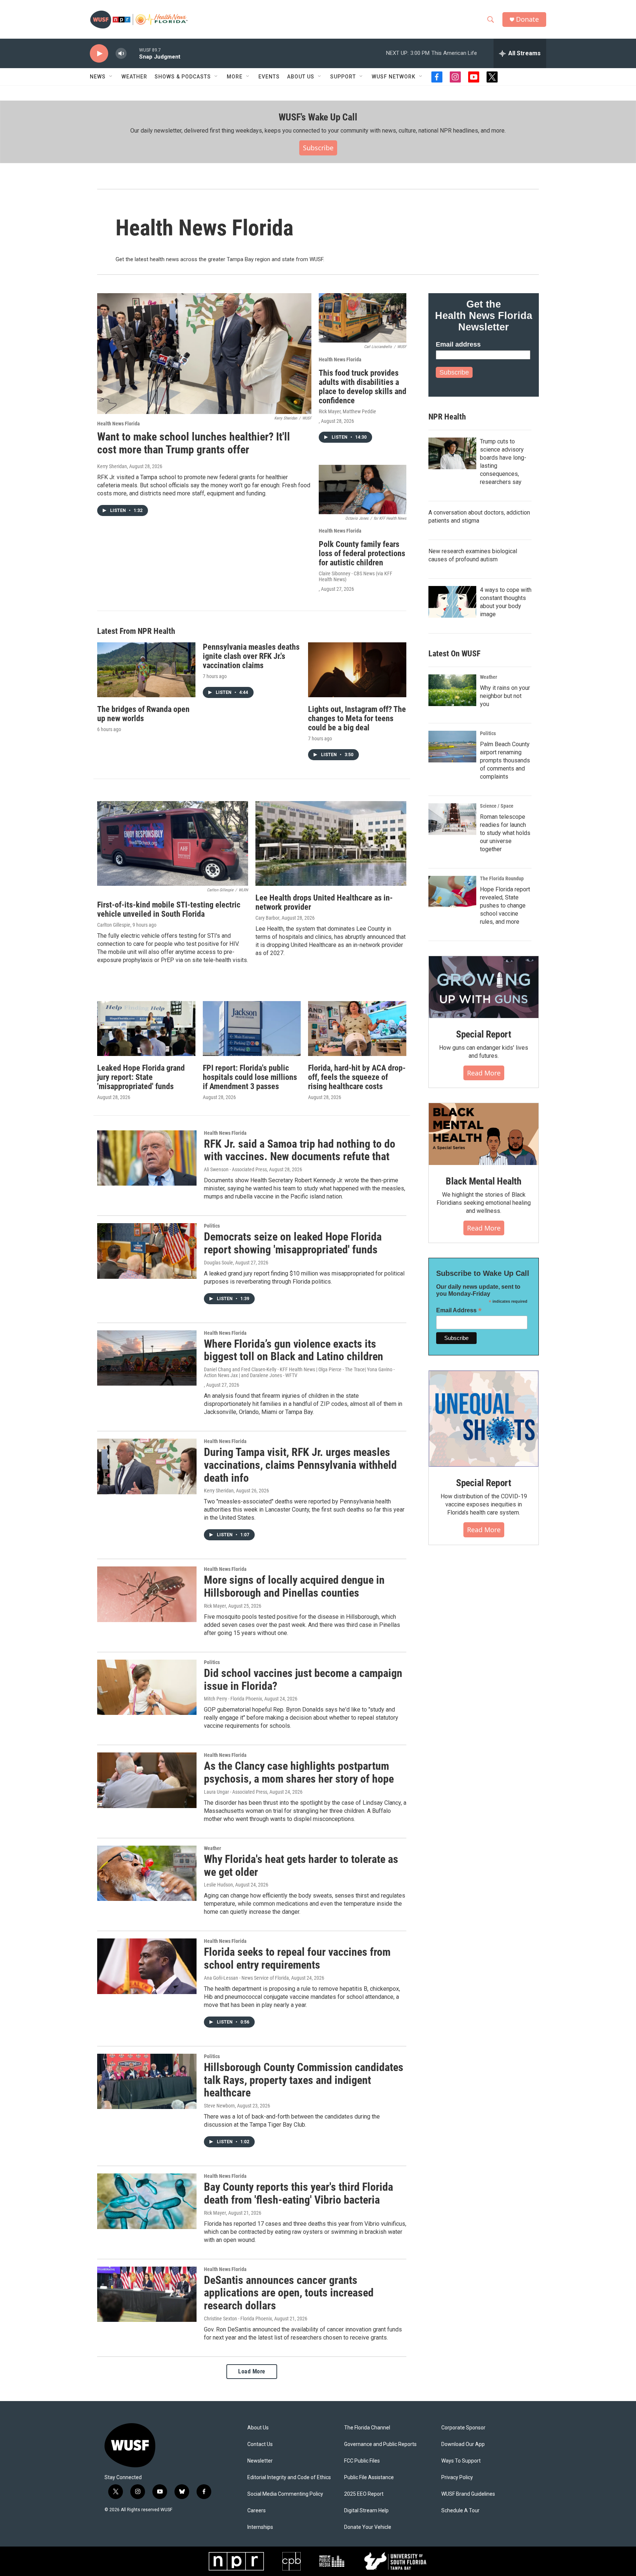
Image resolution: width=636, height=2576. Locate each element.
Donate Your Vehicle (368, 2527)
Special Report (484, 1034)
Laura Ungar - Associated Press (236, 1792)
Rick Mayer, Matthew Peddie (347, 411)
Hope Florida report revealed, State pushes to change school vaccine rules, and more (505, 906)
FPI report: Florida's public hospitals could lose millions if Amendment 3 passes (250, 1077)
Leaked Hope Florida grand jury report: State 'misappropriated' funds (141, 1077)
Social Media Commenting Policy (285, 2494)
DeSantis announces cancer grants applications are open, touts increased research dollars (289, 2293)
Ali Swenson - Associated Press (235, 1169)
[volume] (121, 54)
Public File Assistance (369, 2477)
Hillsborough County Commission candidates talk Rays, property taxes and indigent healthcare (304, 2080)
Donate (527, 19)
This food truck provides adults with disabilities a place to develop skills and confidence (363, 387)
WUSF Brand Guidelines (468, 2494)
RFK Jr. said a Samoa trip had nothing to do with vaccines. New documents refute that (300, 1150)
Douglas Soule (218, 1263)
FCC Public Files (362, 2461)
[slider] (133, 53)
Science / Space (497, 806)
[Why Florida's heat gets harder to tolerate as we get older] (147, 1873)
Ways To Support (461, 2461)
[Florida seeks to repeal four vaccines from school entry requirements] (147, 1966)
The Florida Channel (367, 2428)
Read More (484, 1073)
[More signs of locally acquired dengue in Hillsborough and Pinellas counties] (147, 1594)
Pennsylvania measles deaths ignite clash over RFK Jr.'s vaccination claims (251, 656)
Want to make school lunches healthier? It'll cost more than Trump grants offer (194, 443)
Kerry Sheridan (112, 466)
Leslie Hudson (218, 1885)
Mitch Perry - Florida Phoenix (233, 1699)
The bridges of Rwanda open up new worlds (143, 714)
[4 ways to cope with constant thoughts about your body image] (452, 602)
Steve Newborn (219, 2106)
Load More (252, 2371)
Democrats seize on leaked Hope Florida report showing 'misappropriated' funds (293, 1243)
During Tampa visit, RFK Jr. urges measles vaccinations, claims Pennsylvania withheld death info (300, 1465)
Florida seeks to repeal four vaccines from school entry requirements (297, 1958)
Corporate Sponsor (463, 2428)
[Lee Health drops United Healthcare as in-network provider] (331, 844)
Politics (212, 1226)
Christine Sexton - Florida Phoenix (238, 2319)
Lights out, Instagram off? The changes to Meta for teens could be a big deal (357, 718)
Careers (257, 2511)
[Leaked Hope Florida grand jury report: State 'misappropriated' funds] (146, 1029)
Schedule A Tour (460, 2511)
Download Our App (463, 2444)
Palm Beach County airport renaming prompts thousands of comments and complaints (505, 760)
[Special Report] (484, 987)
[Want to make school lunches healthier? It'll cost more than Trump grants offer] (204, 354)
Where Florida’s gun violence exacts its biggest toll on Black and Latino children (294, 1350)
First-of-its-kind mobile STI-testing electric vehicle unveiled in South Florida (169, 909)
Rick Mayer (215, 1606)
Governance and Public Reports (380, 2444)
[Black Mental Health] (484, 1134)
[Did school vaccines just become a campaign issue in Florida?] (147, 1687)
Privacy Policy (457, 2477)
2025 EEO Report (364, 2494)
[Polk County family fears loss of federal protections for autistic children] (363, 489)
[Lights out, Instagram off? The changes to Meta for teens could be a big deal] (357, 670)
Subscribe (318, 148)
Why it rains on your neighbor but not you (505, 696)
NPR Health (447, 417)
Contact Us (260, 2444)
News (98, 77)
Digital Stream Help (366, 2511)
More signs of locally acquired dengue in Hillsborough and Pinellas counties (294, 1586)
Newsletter (260, 2461)
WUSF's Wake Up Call (318, 117)
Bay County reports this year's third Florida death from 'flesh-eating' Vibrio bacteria (298, 2193)
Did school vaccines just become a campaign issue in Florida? (303, 1680)
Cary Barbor (267, 918)
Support (343, 77)
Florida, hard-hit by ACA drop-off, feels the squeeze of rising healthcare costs (357, 1077)
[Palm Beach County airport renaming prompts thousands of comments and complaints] (452, 747)
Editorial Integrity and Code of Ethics (289, 2477)
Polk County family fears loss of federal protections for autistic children (362, 553)
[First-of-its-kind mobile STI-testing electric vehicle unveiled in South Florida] (173, 844)
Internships (260, 2527)
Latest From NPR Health (136, 631)
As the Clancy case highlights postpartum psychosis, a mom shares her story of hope (299, 1772)
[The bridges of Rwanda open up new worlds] (146, 670)
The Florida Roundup (502, 878)
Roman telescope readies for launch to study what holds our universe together (505, 833)
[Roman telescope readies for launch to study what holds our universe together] (452, 819)
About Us (258, 2428)
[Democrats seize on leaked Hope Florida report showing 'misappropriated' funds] (147, 1251)
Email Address (459, 1310)
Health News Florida (119, 424)
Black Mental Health (484, 1181)
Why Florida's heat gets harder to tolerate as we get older (301, 1866)
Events (269, 77)
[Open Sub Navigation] (111, 77)
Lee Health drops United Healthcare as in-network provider (324, 902)
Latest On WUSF (454, 654)
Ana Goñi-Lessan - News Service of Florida (246, 1978)
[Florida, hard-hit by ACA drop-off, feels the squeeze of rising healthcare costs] (357, 1029)
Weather (134, 77)
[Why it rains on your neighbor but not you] (452, 690)
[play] (99, 54)
